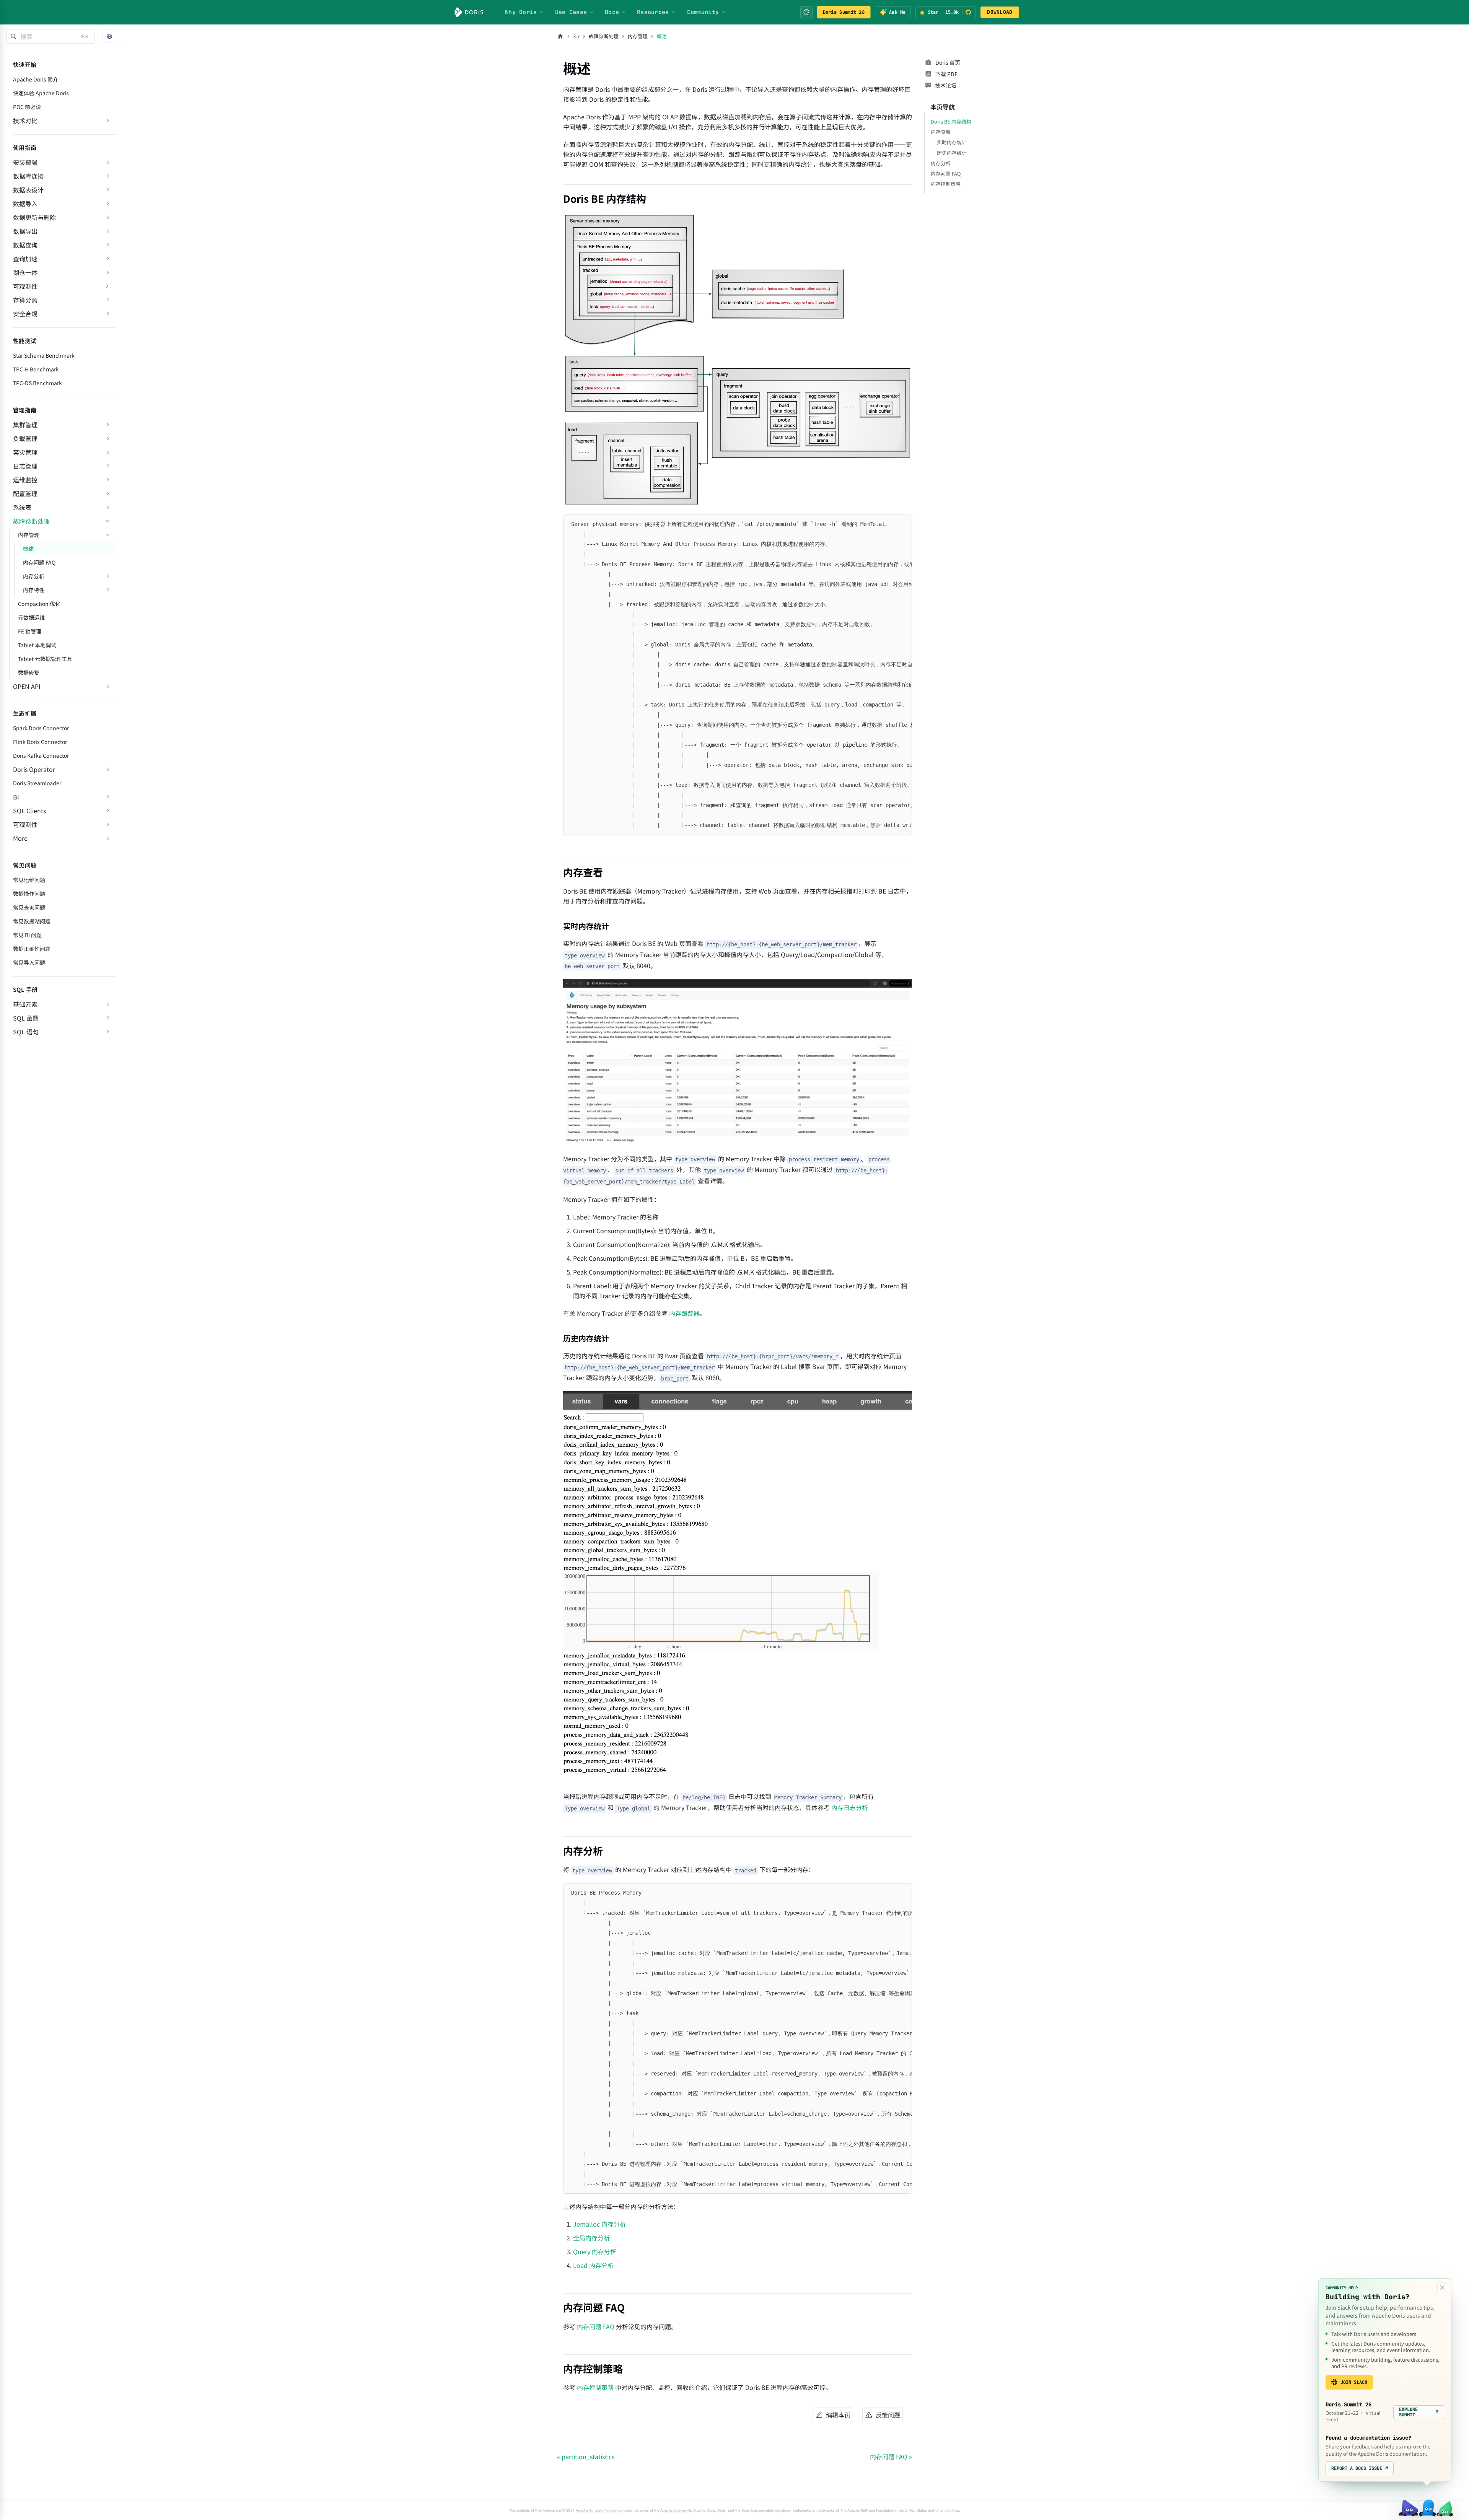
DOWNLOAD (1000, 12)
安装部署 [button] (25, 162)
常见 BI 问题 (27, 935)
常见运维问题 (29, 880)
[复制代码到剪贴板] (903, 524)
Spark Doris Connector (41, 728)
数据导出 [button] (25, 231)
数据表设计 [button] (28, 190)
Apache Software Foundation (599, 2510)
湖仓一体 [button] (25, 272)
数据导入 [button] (25, 203)
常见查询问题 (29, 907)
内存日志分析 (850, 1807)
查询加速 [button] (25, 259)
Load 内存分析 (593, 2265)
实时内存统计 (952, 142)
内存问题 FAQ (39, 562)
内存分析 (941, 163)
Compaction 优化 (39, 604)
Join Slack (1354, 2382)
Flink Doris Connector (40, 742)
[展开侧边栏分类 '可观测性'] (107, 286)
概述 (28, 549)
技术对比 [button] (25, 120)
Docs (612, 12)
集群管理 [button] (25, 425)
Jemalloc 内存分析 (599, 2224)
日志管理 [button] (25, 466)
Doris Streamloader (37, 783)
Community (703, 12)
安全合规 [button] (25, 314)
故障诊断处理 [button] (31, 521)
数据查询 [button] (25, 245)
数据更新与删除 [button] (34, 217)
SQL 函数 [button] (26, 1018)
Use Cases (571, 12)
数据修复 (29, 672)
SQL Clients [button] (29, 811)
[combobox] (50, 36)
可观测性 (25, 286)
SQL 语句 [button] (26, 1032)
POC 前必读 (27, 107)
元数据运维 (31, 617)
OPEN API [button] (27, 686)
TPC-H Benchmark (36, 369)
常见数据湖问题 (32, 921)
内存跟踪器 (684, 1313)
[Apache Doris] (469, 12)
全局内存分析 (591, 2238)
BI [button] (16, 797)
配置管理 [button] (25, 493)
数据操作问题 (29, 894)
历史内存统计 (952, 153)
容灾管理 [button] (25, 452)
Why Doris (521, 12)
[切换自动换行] (889, 524)
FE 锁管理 (30, 631)
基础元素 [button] (25, 1004)
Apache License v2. (676, 2510)
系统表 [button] (22, 507)
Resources (653, 12)
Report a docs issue (1360, 2468)
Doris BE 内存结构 (951, 121)
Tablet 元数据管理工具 (45, 659)
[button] (109, 37)
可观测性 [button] (25, 824)
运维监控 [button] (25, 480)
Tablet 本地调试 (37, 645)
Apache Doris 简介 (36, 79)
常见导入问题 (29, 962)
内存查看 (941, 132)
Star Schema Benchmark (44, 355)
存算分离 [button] (25, 300)
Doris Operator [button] (34, 769)
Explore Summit (1419, 2412)
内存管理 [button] (29, 535)
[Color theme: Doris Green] (806, 12)
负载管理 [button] (25, 438)
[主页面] (560, 36)
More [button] (20, 838)
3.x (576, 36)
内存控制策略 (595, 2387)
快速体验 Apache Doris (41, 93)
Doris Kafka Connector (41, 755)
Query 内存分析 (595, 2251)
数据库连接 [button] (28, 176)
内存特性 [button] (34, 590)
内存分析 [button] (34, 576)
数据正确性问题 (32, 949)
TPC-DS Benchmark (37, 383)
